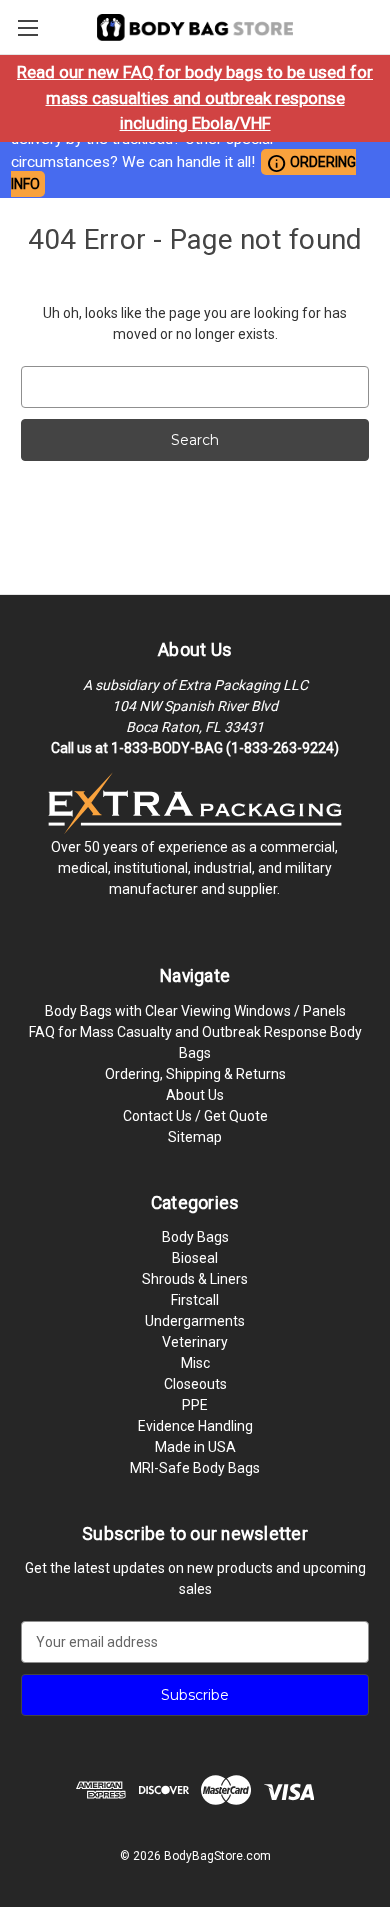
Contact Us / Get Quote (195, 1116)
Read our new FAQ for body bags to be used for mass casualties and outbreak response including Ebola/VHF (195, 97)
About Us (195, 1095)
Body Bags (195, 1237)
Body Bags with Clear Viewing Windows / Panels (195, 1011)
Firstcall (195, 1300)
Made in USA (195, 1447)
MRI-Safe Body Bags (195, 1468)
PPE (195, 1405)
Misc (195, 1363)
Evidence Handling (195, 1426)
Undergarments (195, 1321)
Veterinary (195, 1342)
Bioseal (195, 1258)
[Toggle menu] (27, 27)
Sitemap (195, 1137)
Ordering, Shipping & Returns (195, 1074)
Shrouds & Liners (195, 1279)
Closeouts (195, 1384)
